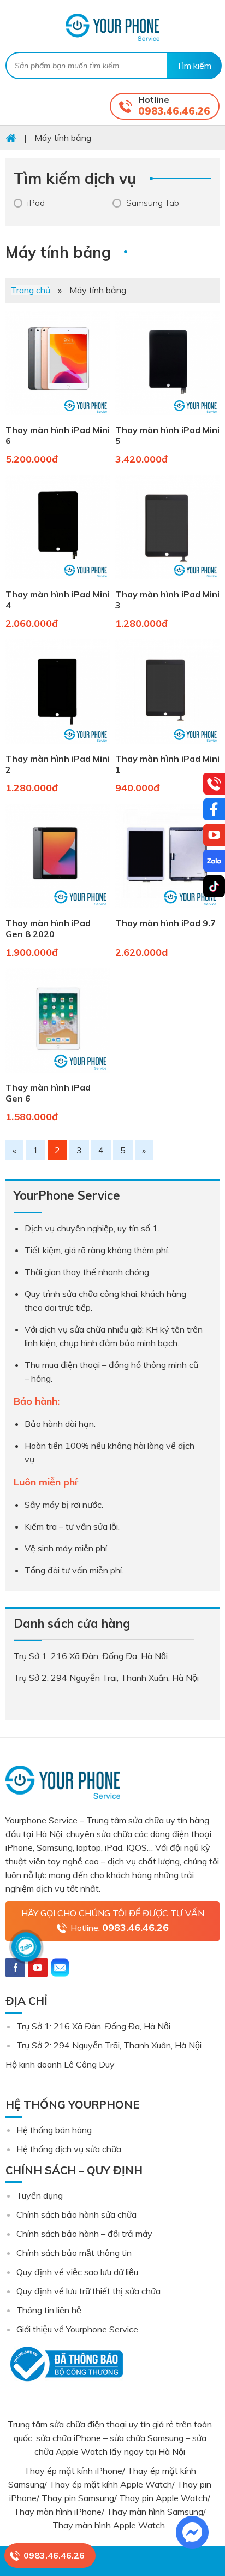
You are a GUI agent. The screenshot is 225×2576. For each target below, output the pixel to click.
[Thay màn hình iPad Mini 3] (167, 582)
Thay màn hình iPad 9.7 (165, 923)
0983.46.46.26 (174, 111)
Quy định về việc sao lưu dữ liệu (77, 2272)
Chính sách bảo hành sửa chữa (76, 2214)
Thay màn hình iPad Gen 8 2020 (48, 928)
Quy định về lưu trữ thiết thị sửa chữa (88, 2291)
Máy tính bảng (58, 252)
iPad (36, 203)
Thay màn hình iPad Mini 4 (58, 600)
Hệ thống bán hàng (54, 2130)
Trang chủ (31, 290)
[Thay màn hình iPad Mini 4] (58, 582)
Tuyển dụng (40, 2195)
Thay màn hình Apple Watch (110, 2525)
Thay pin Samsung (78, 2498)
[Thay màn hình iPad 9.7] (167, 910)
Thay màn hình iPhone (58, 2512)
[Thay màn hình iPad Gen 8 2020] (58, 910)
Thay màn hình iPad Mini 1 (167, 764)
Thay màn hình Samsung (155, 2512)
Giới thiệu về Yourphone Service (77, 2329)
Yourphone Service (112, 27)
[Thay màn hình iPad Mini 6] (58, 417)
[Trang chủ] (11, 138)
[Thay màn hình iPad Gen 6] (58, 1075)
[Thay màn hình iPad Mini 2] (58, 746)
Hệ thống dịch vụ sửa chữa (69, 2149)
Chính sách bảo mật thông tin (74, 2253)
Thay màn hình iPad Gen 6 (48, 1093)
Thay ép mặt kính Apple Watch (111, 2484)
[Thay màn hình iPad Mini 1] (167, 746)
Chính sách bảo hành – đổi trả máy (84, 2234)
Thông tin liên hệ (49, 2310)
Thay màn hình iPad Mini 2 (58, 764)
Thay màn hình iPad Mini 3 (167, 600)
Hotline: (120, 1927)
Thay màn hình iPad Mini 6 (58, 435)
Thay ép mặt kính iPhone (73, 2471)
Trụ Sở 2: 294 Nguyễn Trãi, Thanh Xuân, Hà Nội (109, 2045)
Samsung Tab (153, 203)
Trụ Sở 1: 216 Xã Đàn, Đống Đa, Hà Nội (93, 2026)
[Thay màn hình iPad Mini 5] (167, 417)
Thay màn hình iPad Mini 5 (167, 435)
